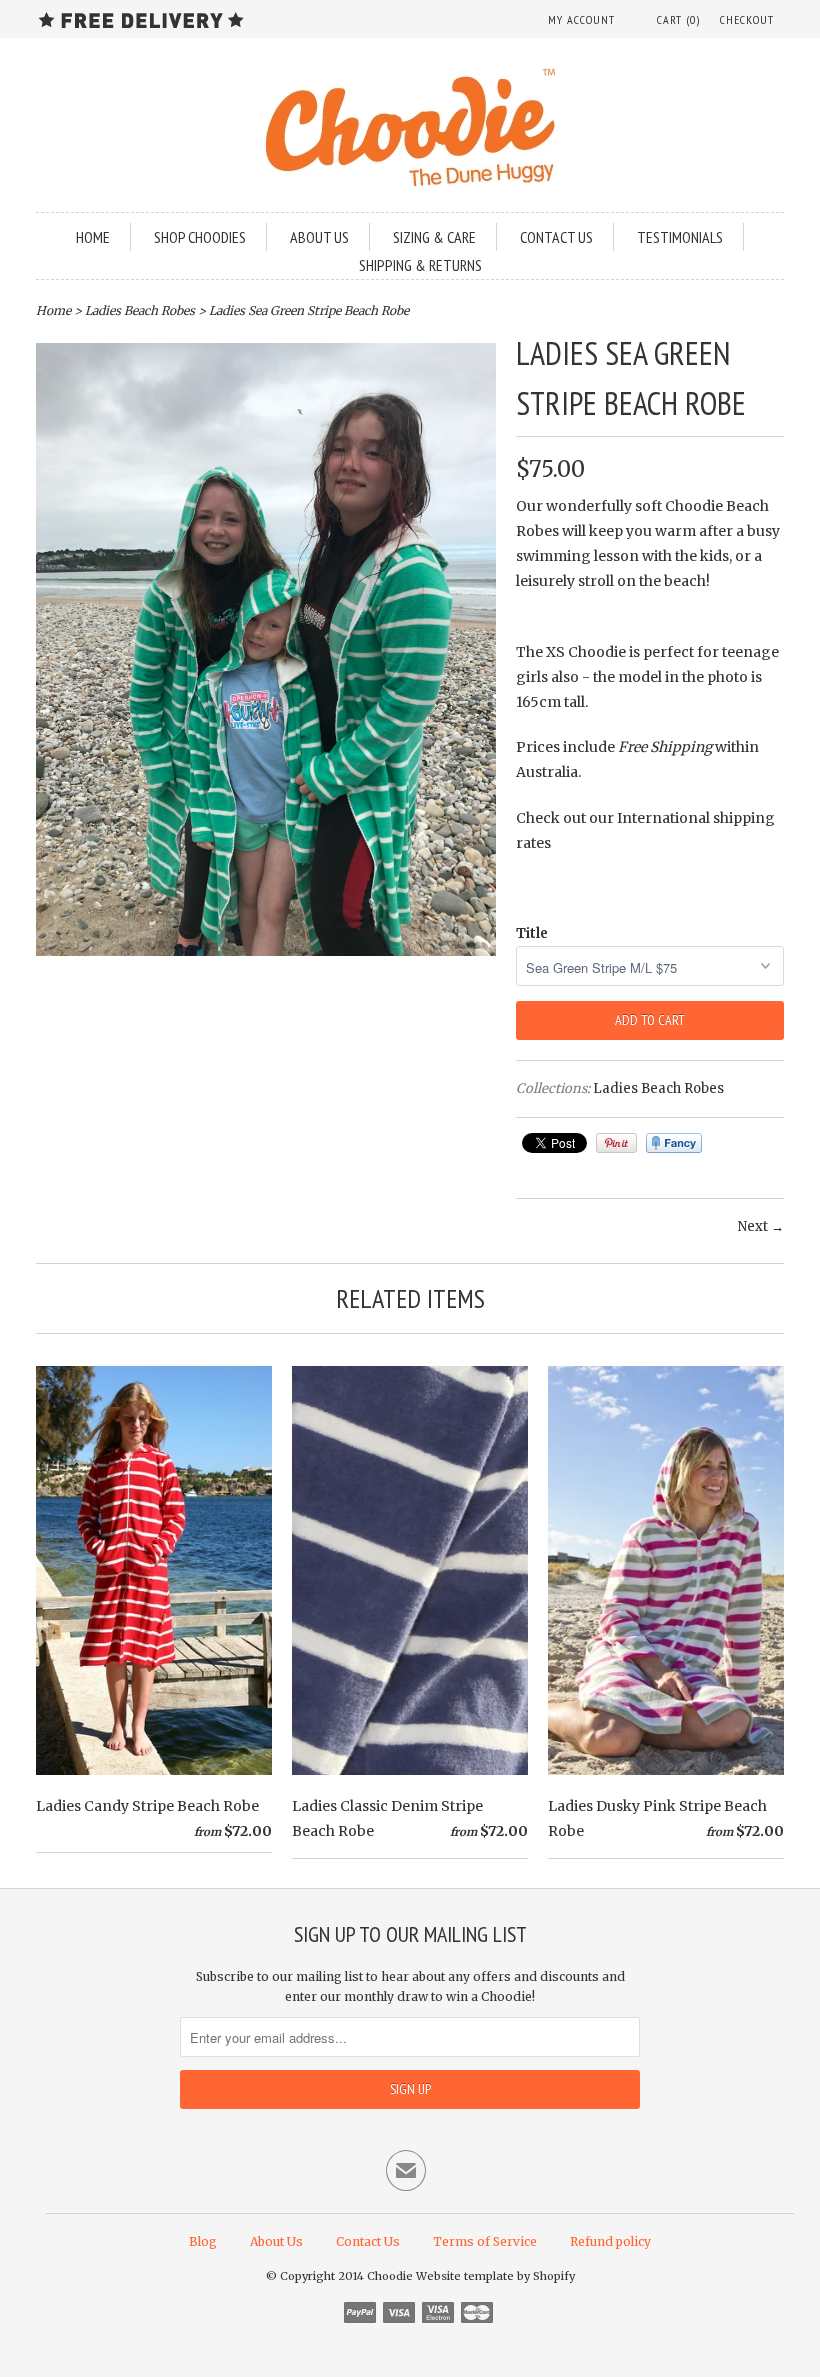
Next (753, 1226)
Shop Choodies (200, 237)
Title (532, 933)
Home (93, 237)
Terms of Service (485, 2241)
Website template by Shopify (495, 2276)
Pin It (616, 1143)
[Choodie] (410, 130)
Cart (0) (678, 19)
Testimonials (680, 237)
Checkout (747, 19)
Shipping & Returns (420, 265)
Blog (203, 2241)
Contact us (556, 237)
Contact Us (368, 2241)
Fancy (674, 1143)
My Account (581, 19)
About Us (319, 237)
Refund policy (610, 2241)
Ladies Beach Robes (140, 310)
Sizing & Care (434, 237)
